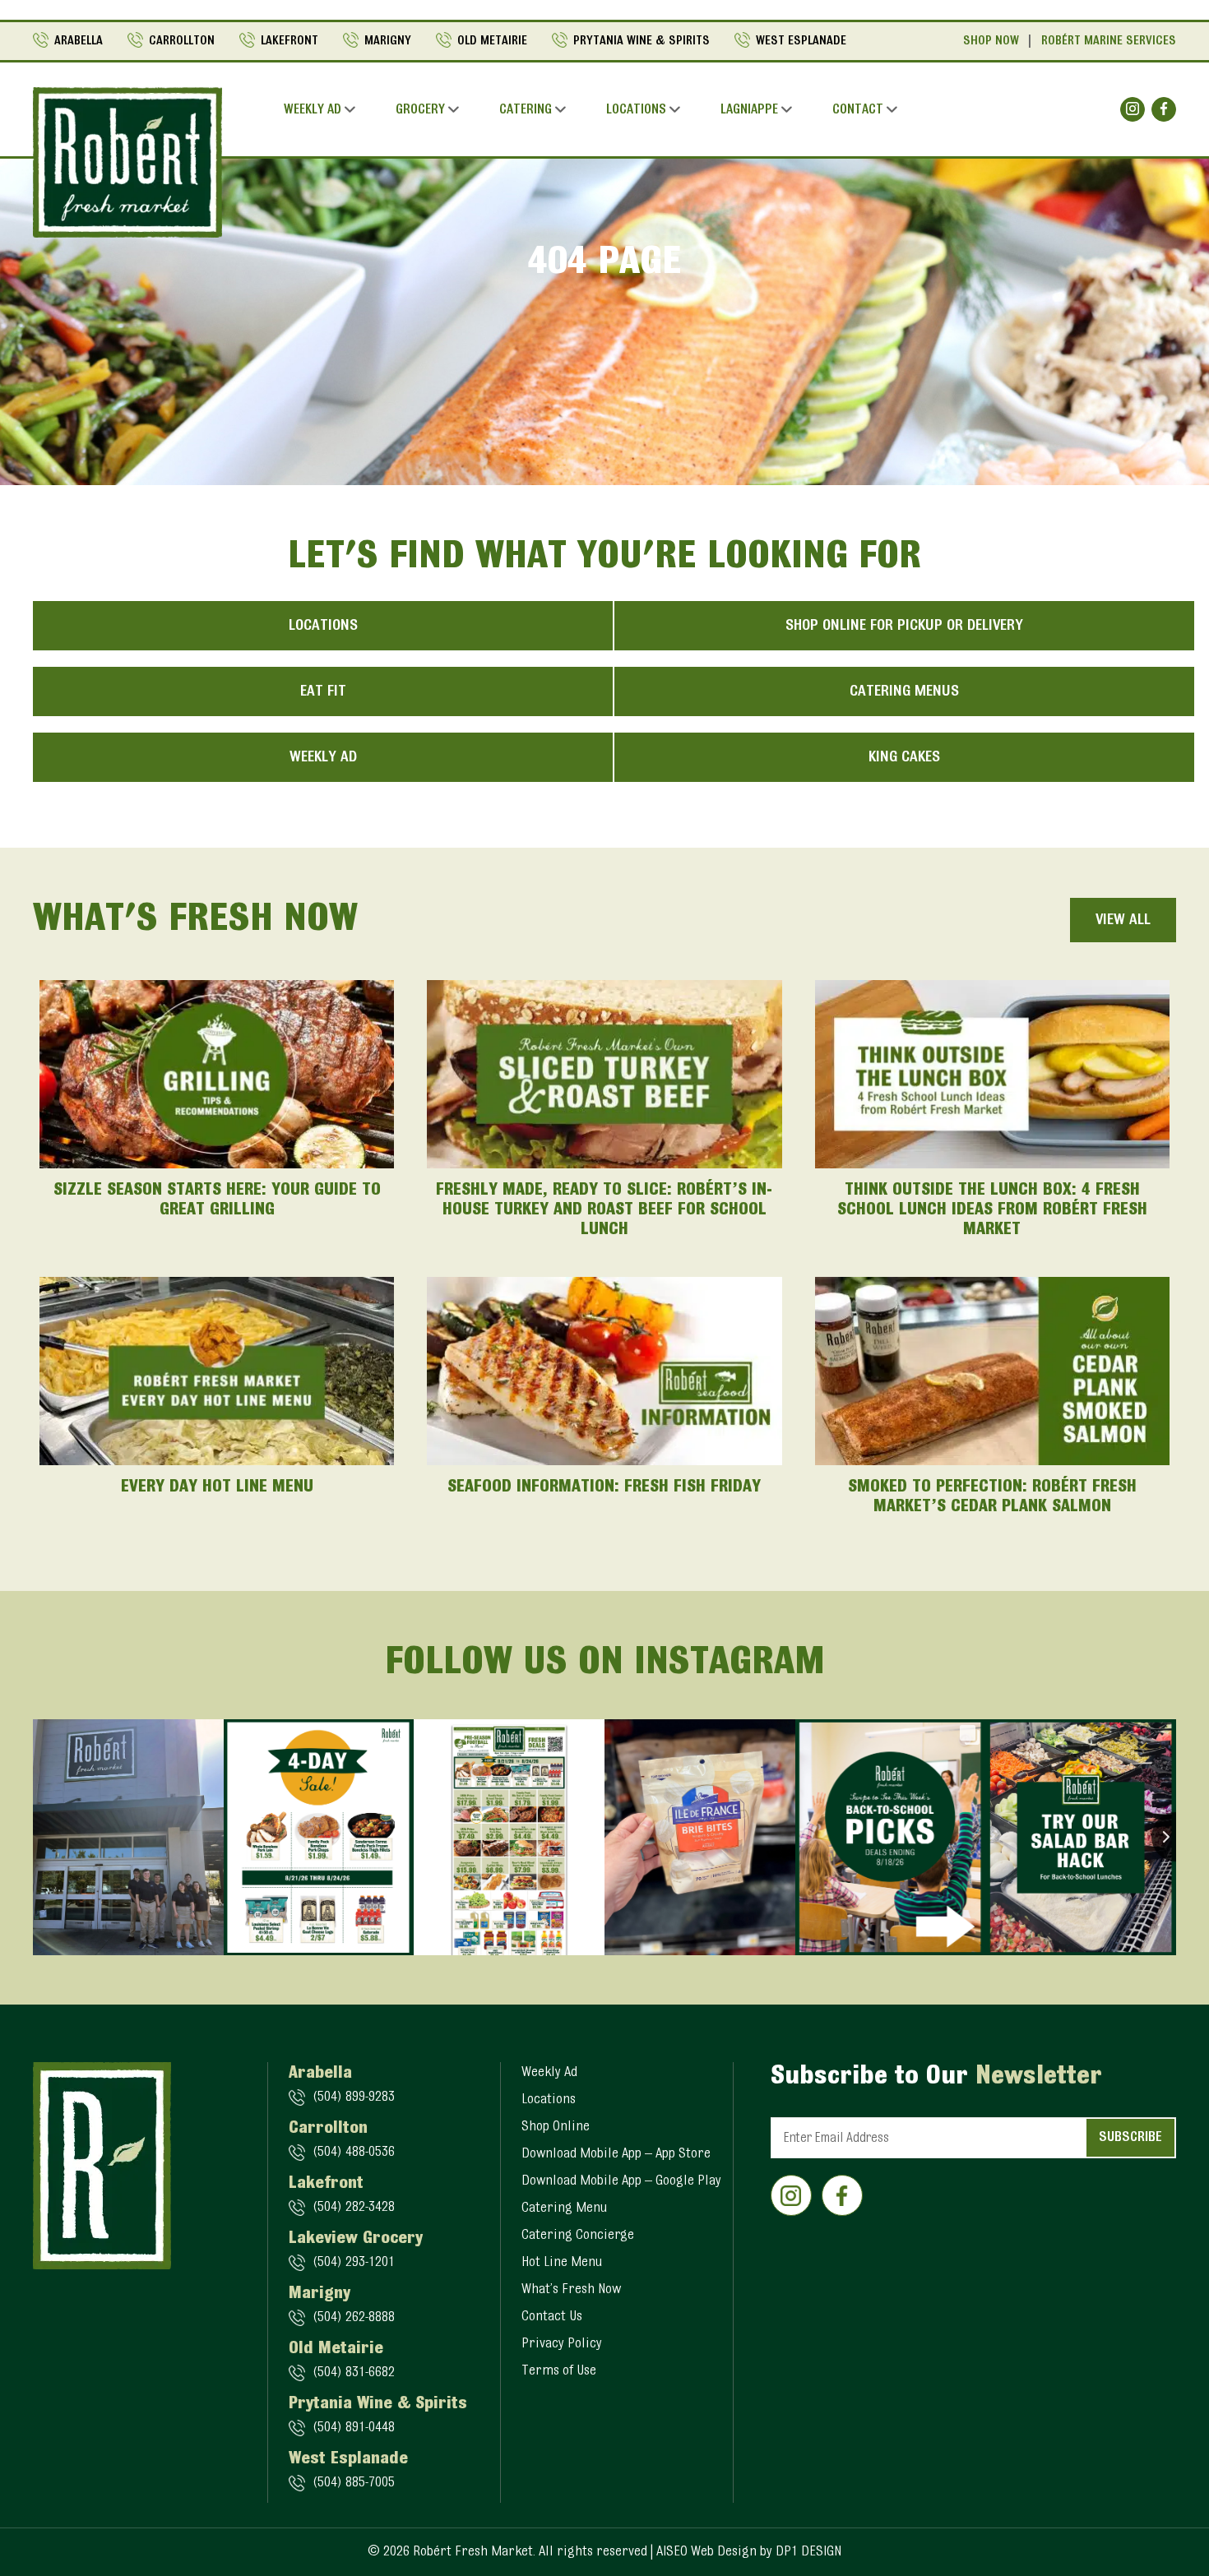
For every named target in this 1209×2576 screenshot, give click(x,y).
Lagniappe (749, 110)
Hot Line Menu (562, 2263)
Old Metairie (492, 41)
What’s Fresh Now (571, 2290)
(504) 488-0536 (354, 2153)
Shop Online (556, 2127)
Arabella (79, 41)
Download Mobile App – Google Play (621, 2181)
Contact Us (552, 2317)
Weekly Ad (313, 110)
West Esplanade (801, 41)
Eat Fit (323, 691)
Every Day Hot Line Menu (217, 1487)
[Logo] (127, 162)
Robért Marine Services (1109, 41)
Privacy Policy (562, 2344)
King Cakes (904, 757)
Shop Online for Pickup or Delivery (904, 626)
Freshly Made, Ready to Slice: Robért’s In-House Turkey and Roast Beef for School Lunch (604, 1210)
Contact (858, 110)
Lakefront (290, 41)
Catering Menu (564, 2208)
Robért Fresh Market (473, 2552)
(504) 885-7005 (354, 2483)
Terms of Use (559, 2371)
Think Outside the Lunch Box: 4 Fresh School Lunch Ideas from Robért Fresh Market (992, 1210)
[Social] (1133, 109)
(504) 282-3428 (354, 2208)
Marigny (388, 41)
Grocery (420, 110)
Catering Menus (904, 691)
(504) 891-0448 (354, 2428)
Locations (636, 110)
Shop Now (991, 41)
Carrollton (182, 41)
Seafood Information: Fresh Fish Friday (604, 1487)
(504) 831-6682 (354, 2373)
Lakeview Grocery (356, 2239)
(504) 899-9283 (354, 2097)
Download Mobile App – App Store (616, 2154)
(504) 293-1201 (354, 2263)
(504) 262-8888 (354, 2318)
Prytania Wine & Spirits (642, 41)
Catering (526, 110)
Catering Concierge (578, 2236)
